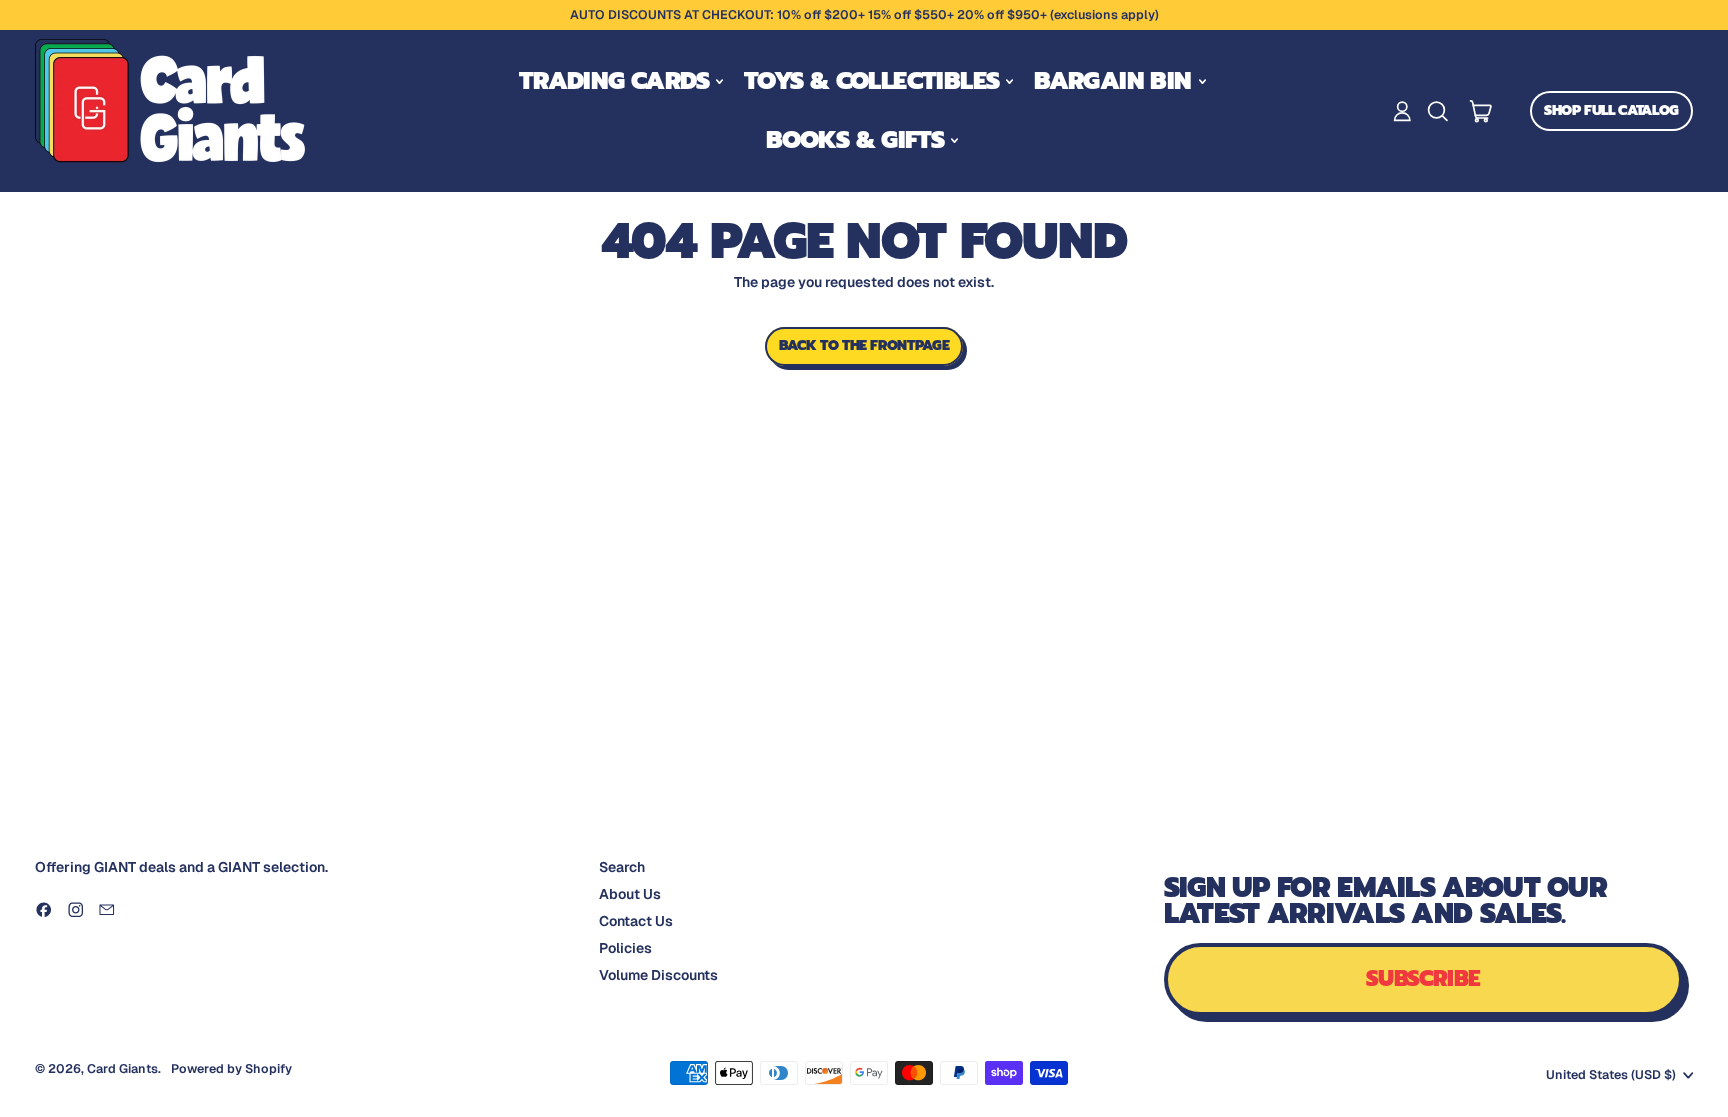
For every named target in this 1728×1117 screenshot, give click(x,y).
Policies (625, 948)
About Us (630, 894)
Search (622, 867)
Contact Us (636, 921)
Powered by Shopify (231, 1068)
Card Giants (122, 1068)
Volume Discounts (658, 975)
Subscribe (1423, 978)
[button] (1437, 111)
